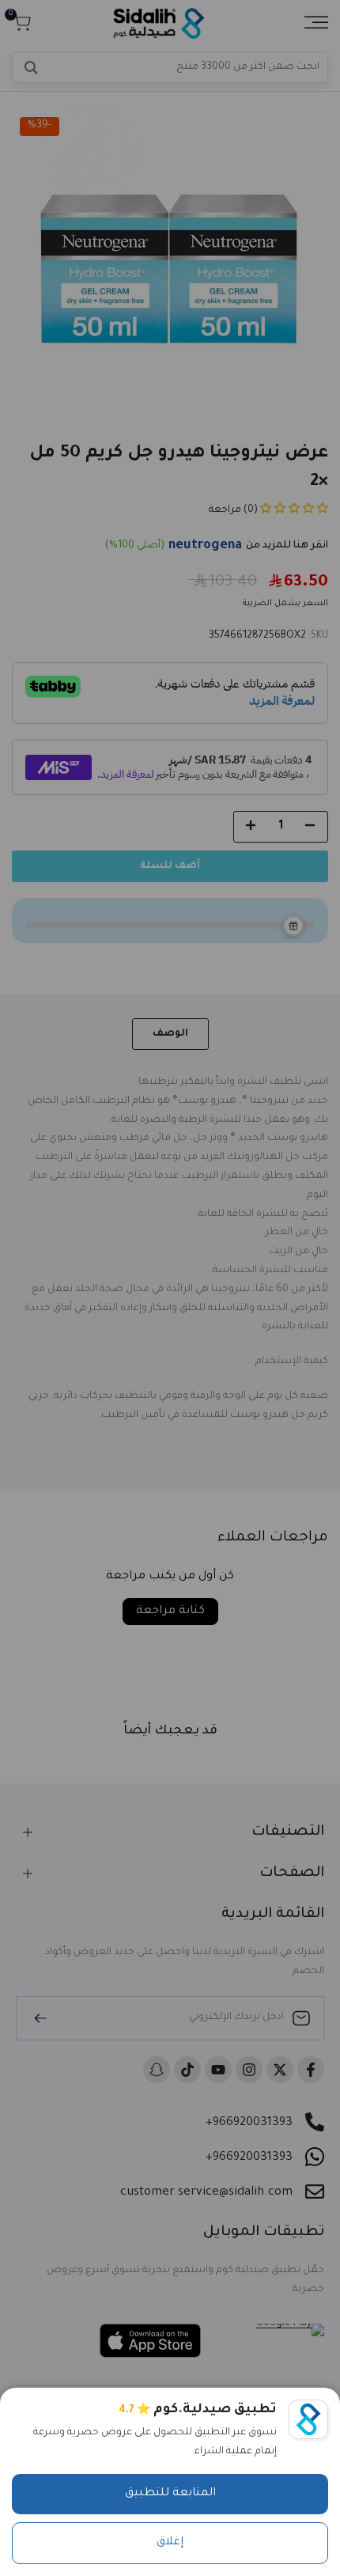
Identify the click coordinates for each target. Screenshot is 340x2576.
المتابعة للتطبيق (170, 2494)
